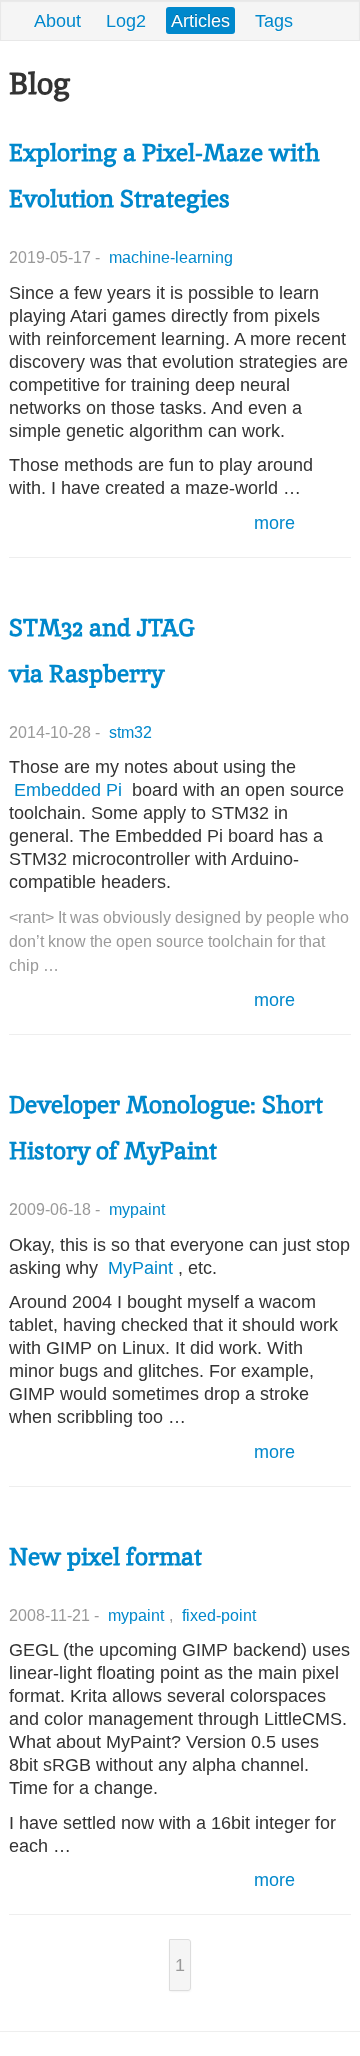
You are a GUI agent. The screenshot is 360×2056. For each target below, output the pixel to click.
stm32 (130, 732)
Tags (274, 20)
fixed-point (219, 1615)
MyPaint (140, 1267)
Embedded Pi (68, 789)
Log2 (126, 20)
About (57, 20)
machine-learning (171, 257)
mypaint (137, 1209)
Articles (200, 20)
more (274, 522)
